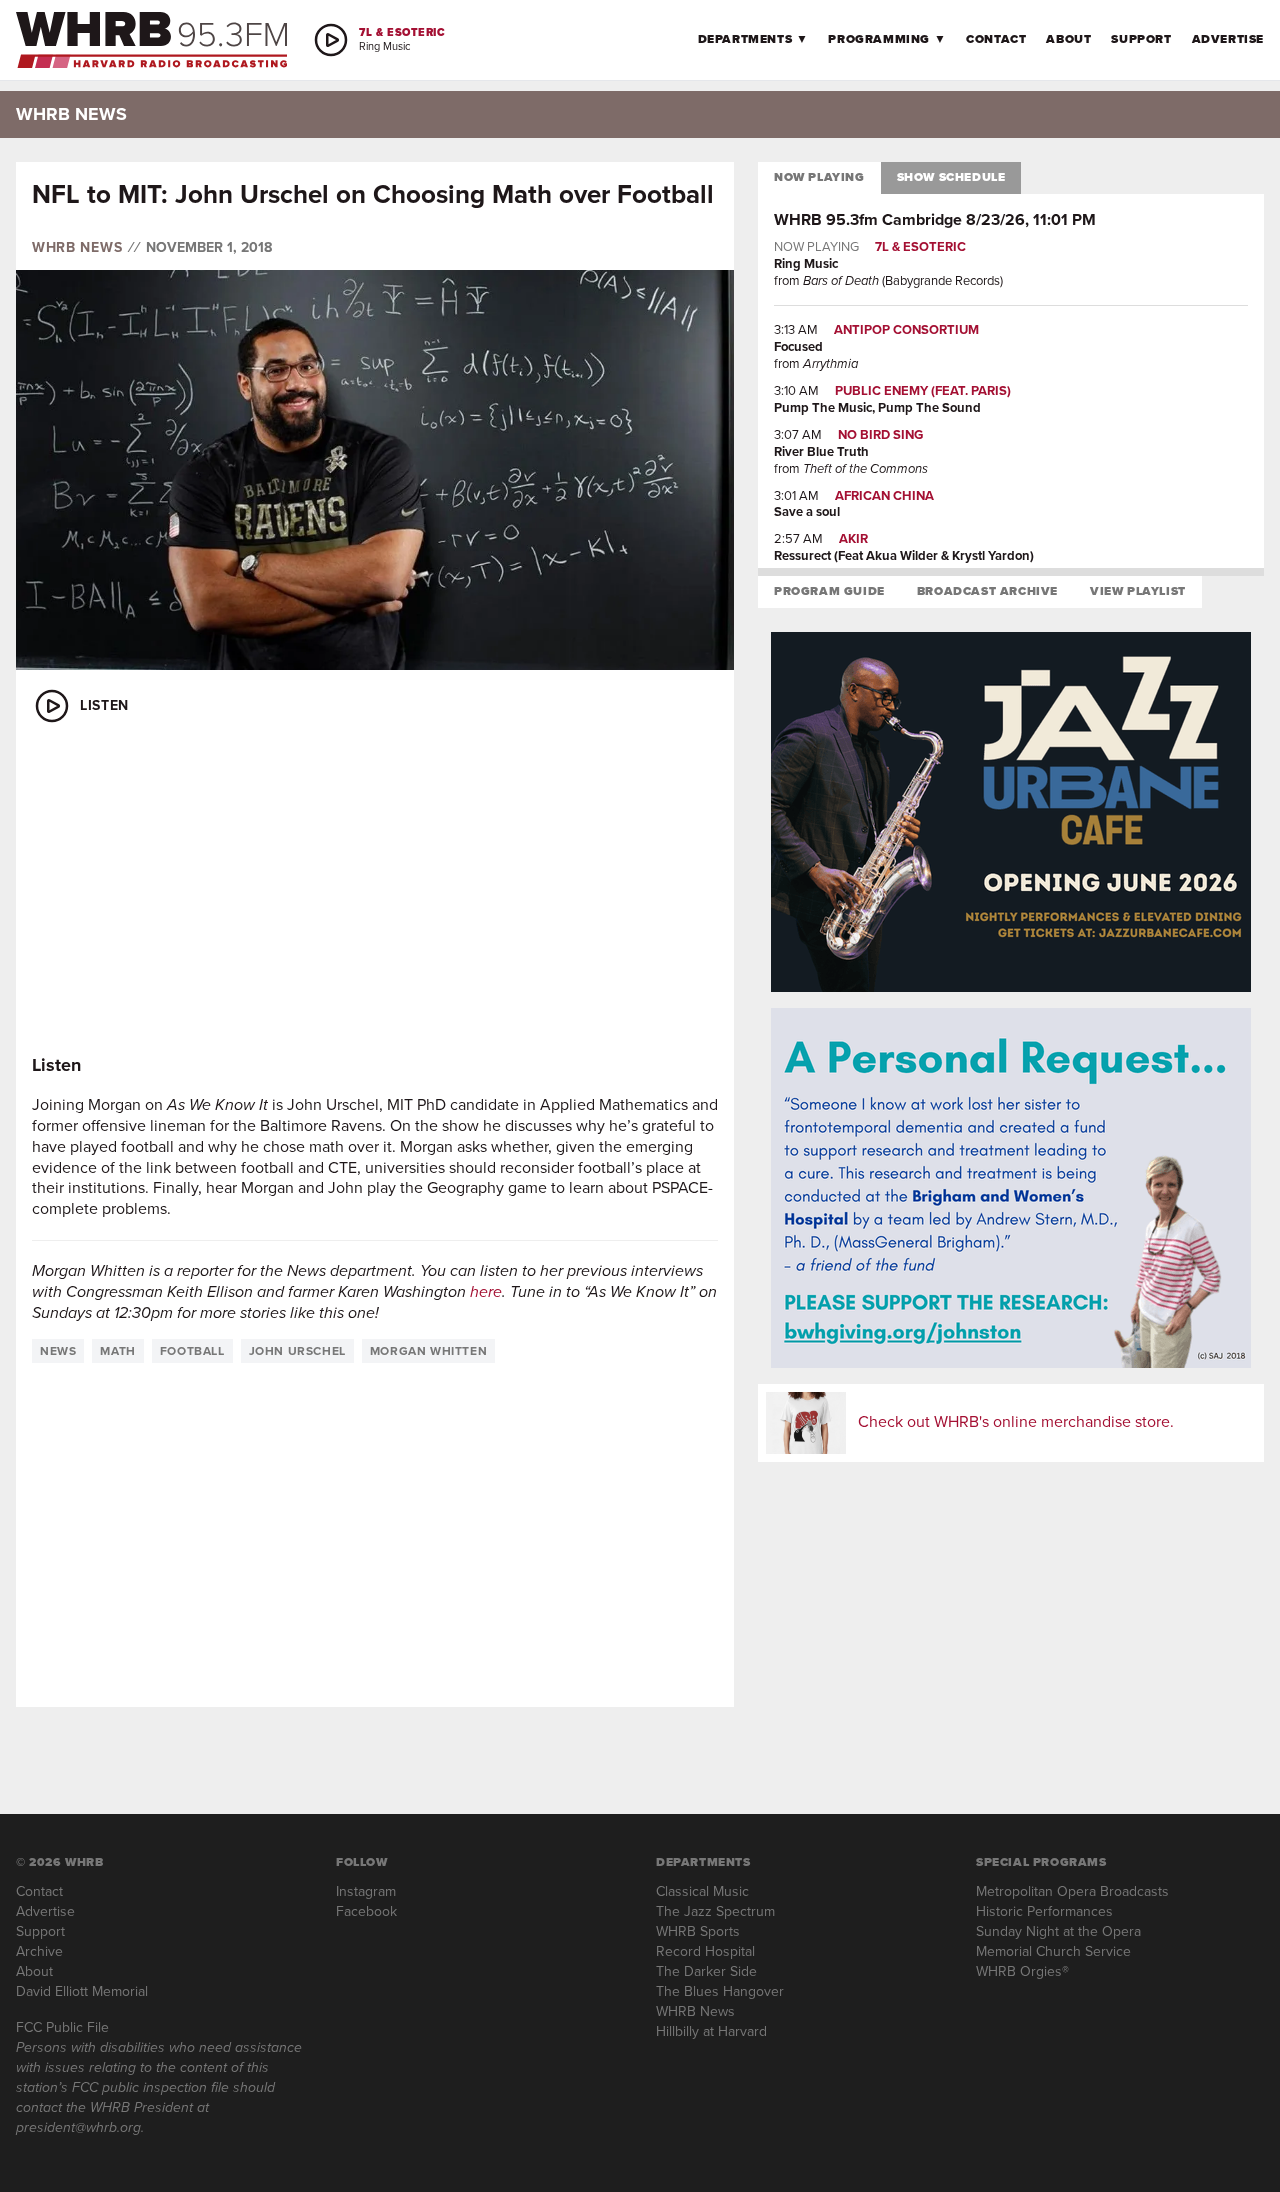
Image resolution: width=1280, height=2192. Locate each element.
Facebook (366, 1911)
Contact (996, 39)
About (1068, 39)
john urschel (297, 1351)
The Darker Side (706, 1971)
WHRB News (77, 248)
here (486, 1291)
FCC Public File (62, 2027)
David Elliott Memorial (82, 1991)
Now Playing (819, 177)
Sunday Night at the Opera (1058, 1931)
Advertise (1228, 39)
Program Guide (829, 591)
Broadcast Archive (987, 591)
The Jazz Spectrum (715, 1911)
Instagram (366, 1891)
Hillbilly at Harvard (711, 2031)
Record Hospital (705, 1951)
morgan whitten (428, 1351)
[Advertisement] (375, 890)
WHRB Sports (698, 1931)
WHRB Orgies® (1022, 1971)
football (192, 1351)
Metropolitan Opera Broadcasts (1072, 1891)
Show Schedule (951, 177)
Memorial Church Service (1053, 1951)
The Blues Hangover (720, 1991)
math (117, 1351)
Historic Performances (1044, 1911)
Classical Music (702, 1891)
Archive (39, 1951)
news (58, 1351)
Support (1141, 39)
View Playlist (1138, 591)
